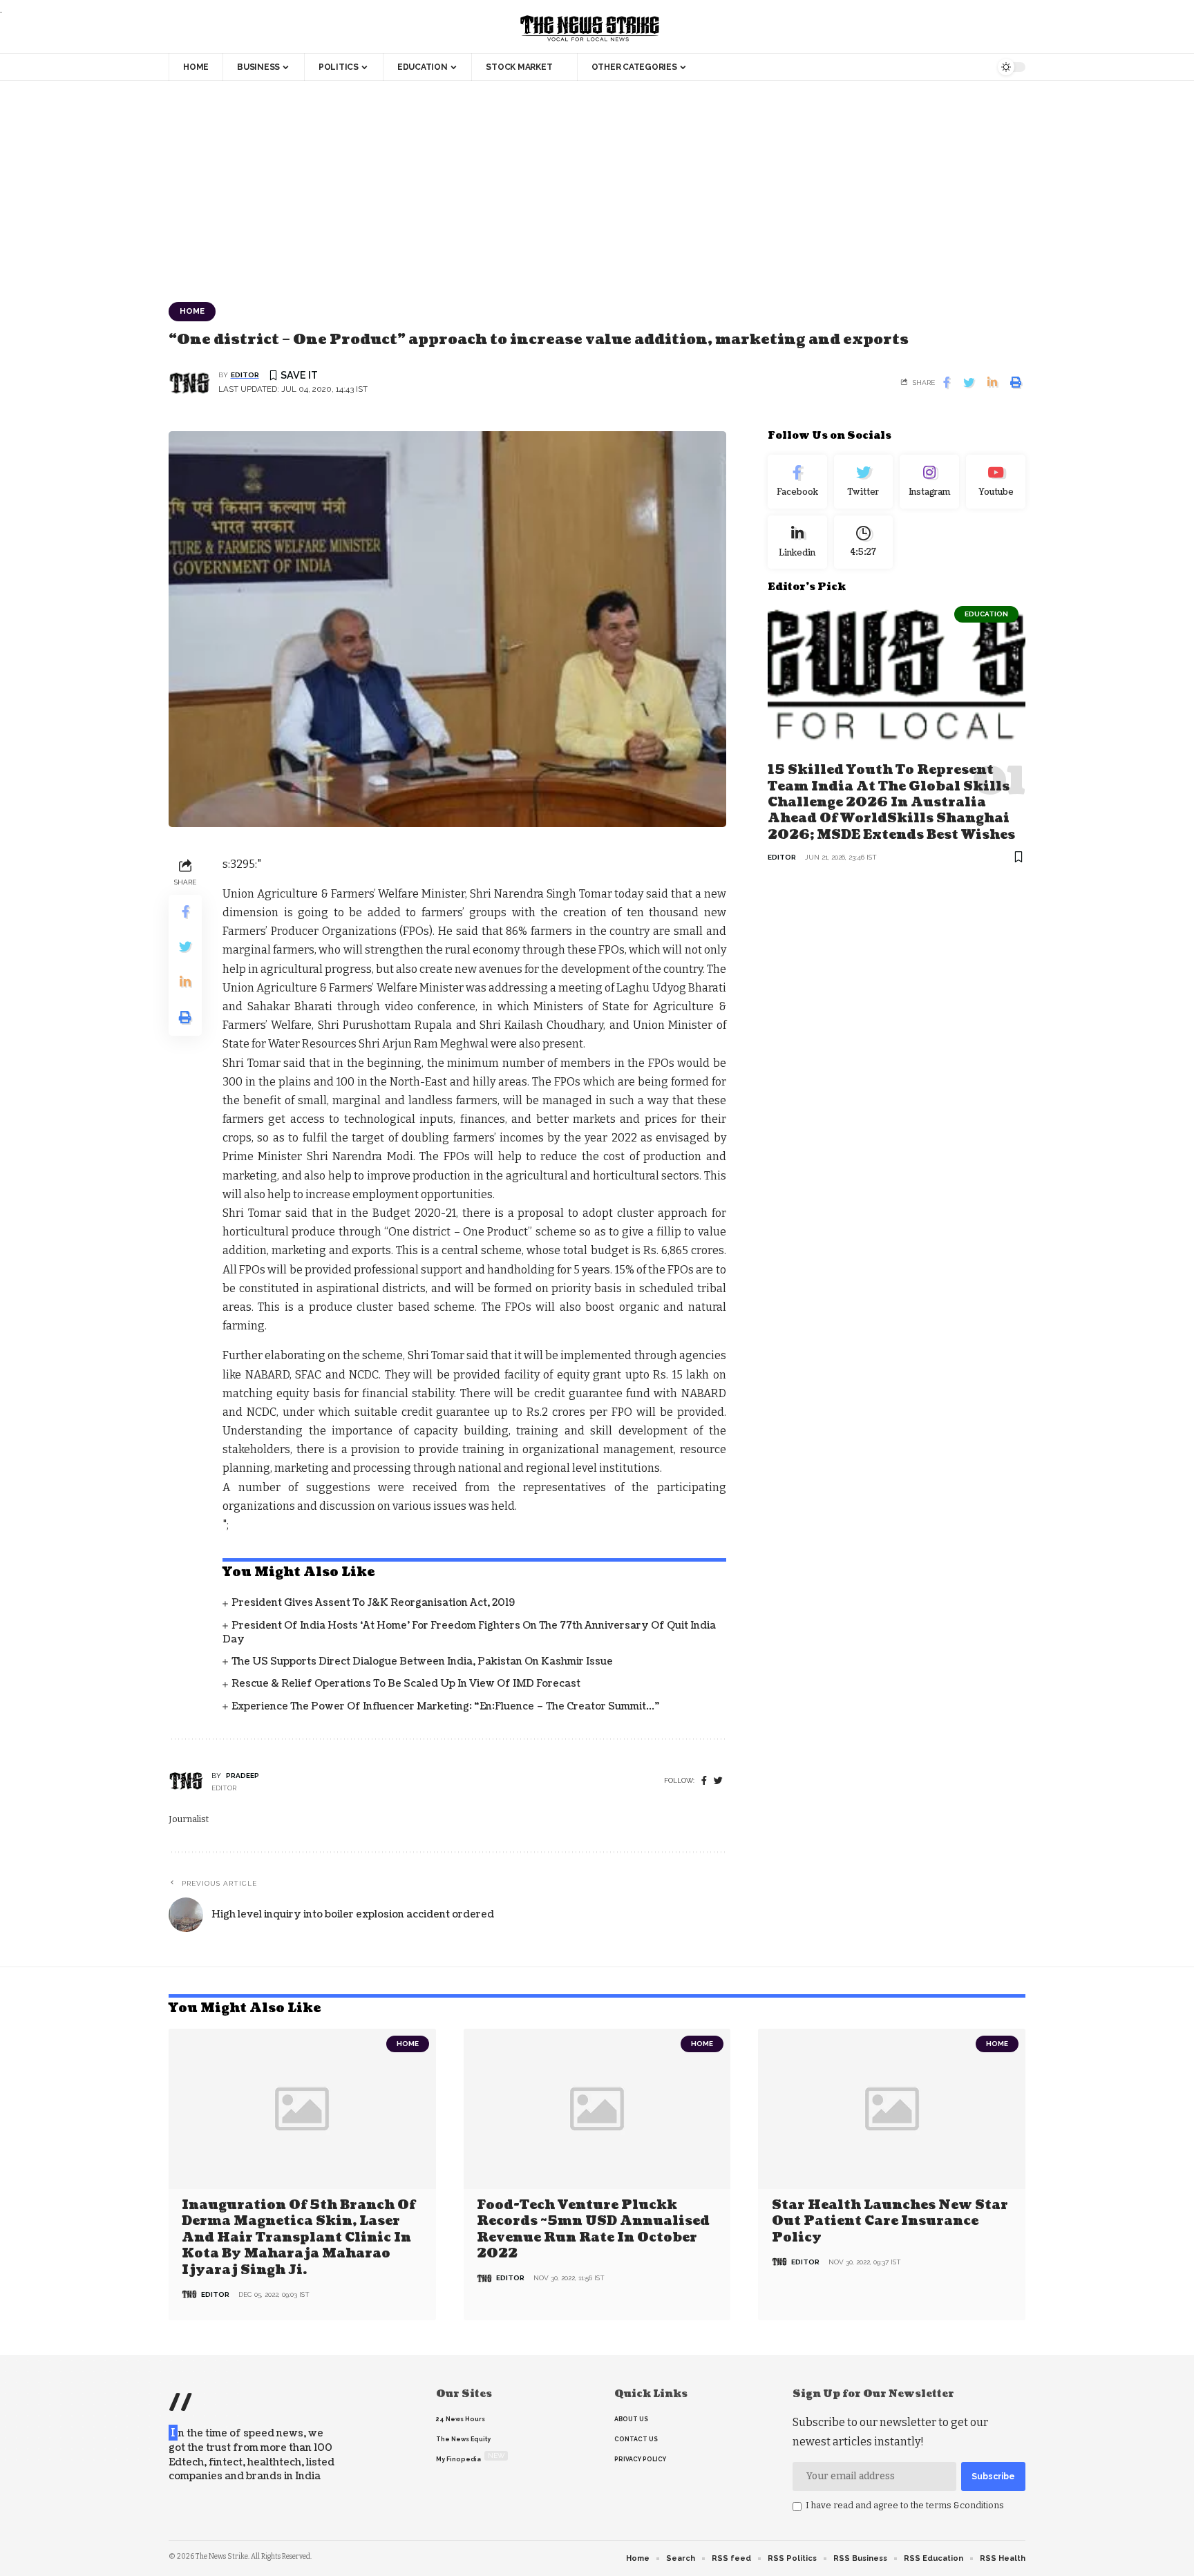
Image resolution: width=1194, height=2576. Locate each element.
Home (192, 311)
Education (986, 614)
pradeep (243, 1775)
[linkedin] (797, 542)
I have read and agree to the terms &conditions (905, 2505)
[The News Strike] (590, 29)
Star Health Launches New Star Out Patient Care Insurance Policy (890, 2222)
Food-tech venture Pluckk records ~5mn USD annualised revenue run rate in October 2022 (593, 2229)
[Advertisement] (597, 184)
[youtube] (996, 482)
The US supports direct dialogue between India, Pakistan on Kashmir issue (422, 1661)
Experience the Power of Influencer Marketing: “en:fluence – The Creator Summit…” (446, 1706)
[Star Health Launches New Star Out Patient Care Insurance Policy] (892, 2109)
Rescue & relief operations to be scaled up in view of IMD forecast (406, 1684)
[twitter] (718, 1781)
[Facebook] (704, 1781)
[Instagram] (929, 482)
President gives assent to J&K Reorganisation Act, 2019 (373, 1603)
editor (245, 375)
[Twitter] (864, 482)
